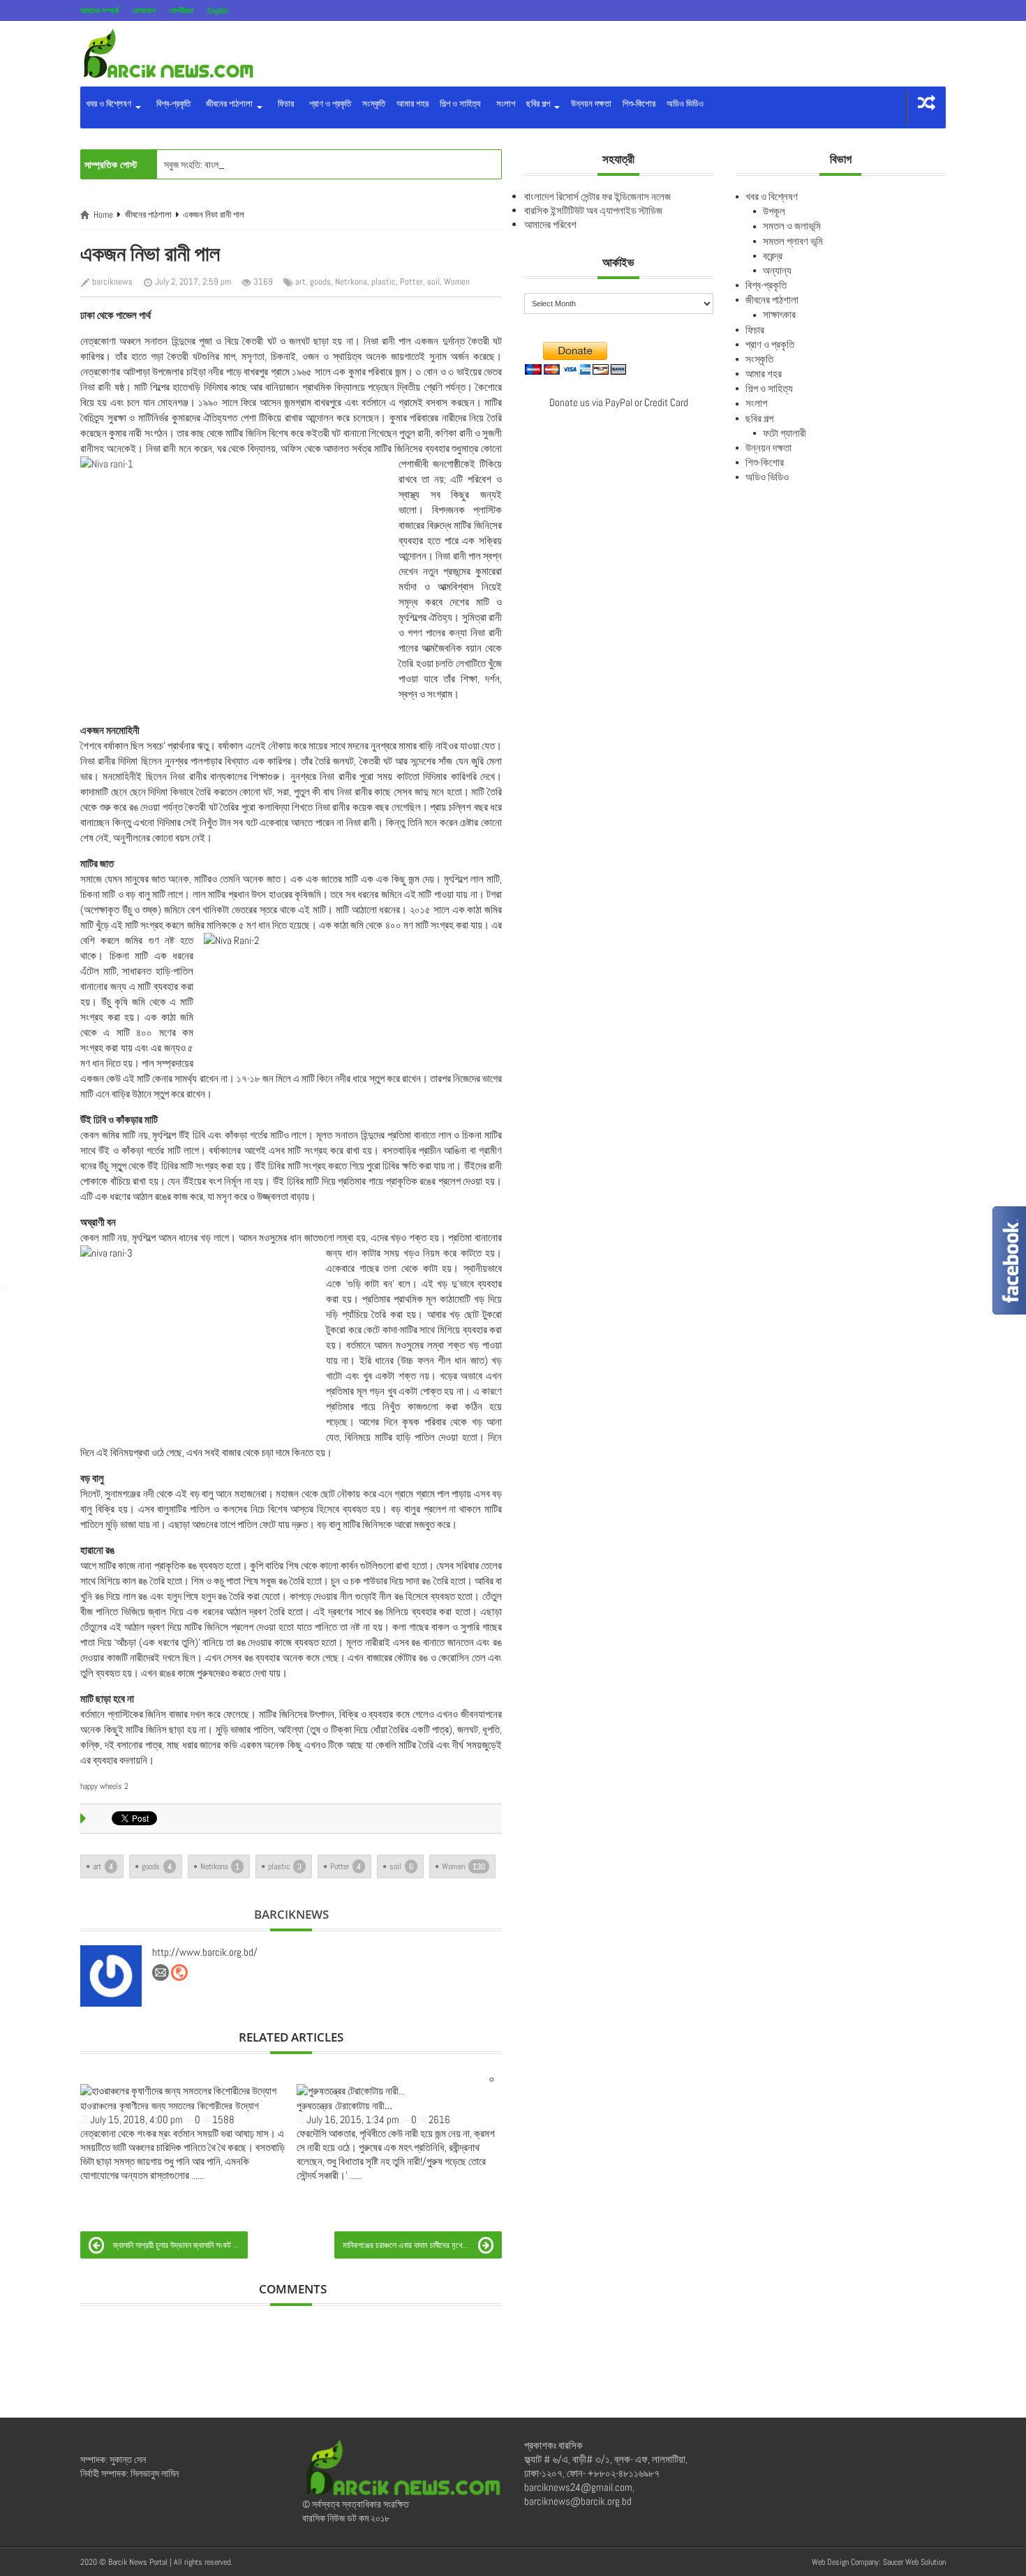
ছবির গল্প (539, 104)
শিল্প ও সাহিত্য (460, 104)
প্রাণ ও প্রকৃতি (328, 104)
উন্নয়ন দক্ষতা (591, 104)
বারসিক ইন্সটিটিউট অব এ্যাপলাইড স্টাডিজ (593, 210)
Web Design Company (845, 2562)
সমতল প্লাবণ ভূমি (793, 241)
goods (320, 282)
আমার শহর (412, 104)
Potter (411, 282)
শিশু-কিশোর (639, 104)
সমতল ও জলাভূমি (792, 226)
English (218, 10)
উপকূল (774, 211)
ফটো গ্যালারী (785, 433)
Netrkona (351, 282)
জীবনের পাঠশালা (228, 104)
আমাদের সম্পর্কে (99, 10)
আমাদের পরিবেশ (550, 224)
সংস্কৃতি (374, 104)
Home (103, 215)
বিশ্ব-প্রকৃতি (171, 104)
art (300, 282)
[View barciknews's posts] (111, 1976)
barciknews (112, 282)
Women (457, 282)
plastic (384, 282)
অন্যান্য (777, 270)
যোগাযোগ (144, 10)
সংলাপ (504, 104)
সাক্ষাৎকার (779, 314)
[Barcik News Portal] (168, 53)
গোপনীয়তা (181, 10)
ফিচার (284, 104)
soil (433, 282)
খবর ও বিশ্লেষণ (110, 104)
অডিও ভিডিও (685, 104)
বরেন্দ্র (773, 256)
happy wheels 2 (104, 1786)
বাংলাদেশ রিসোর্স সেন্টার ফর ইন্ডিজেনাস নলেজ (597, 196)
